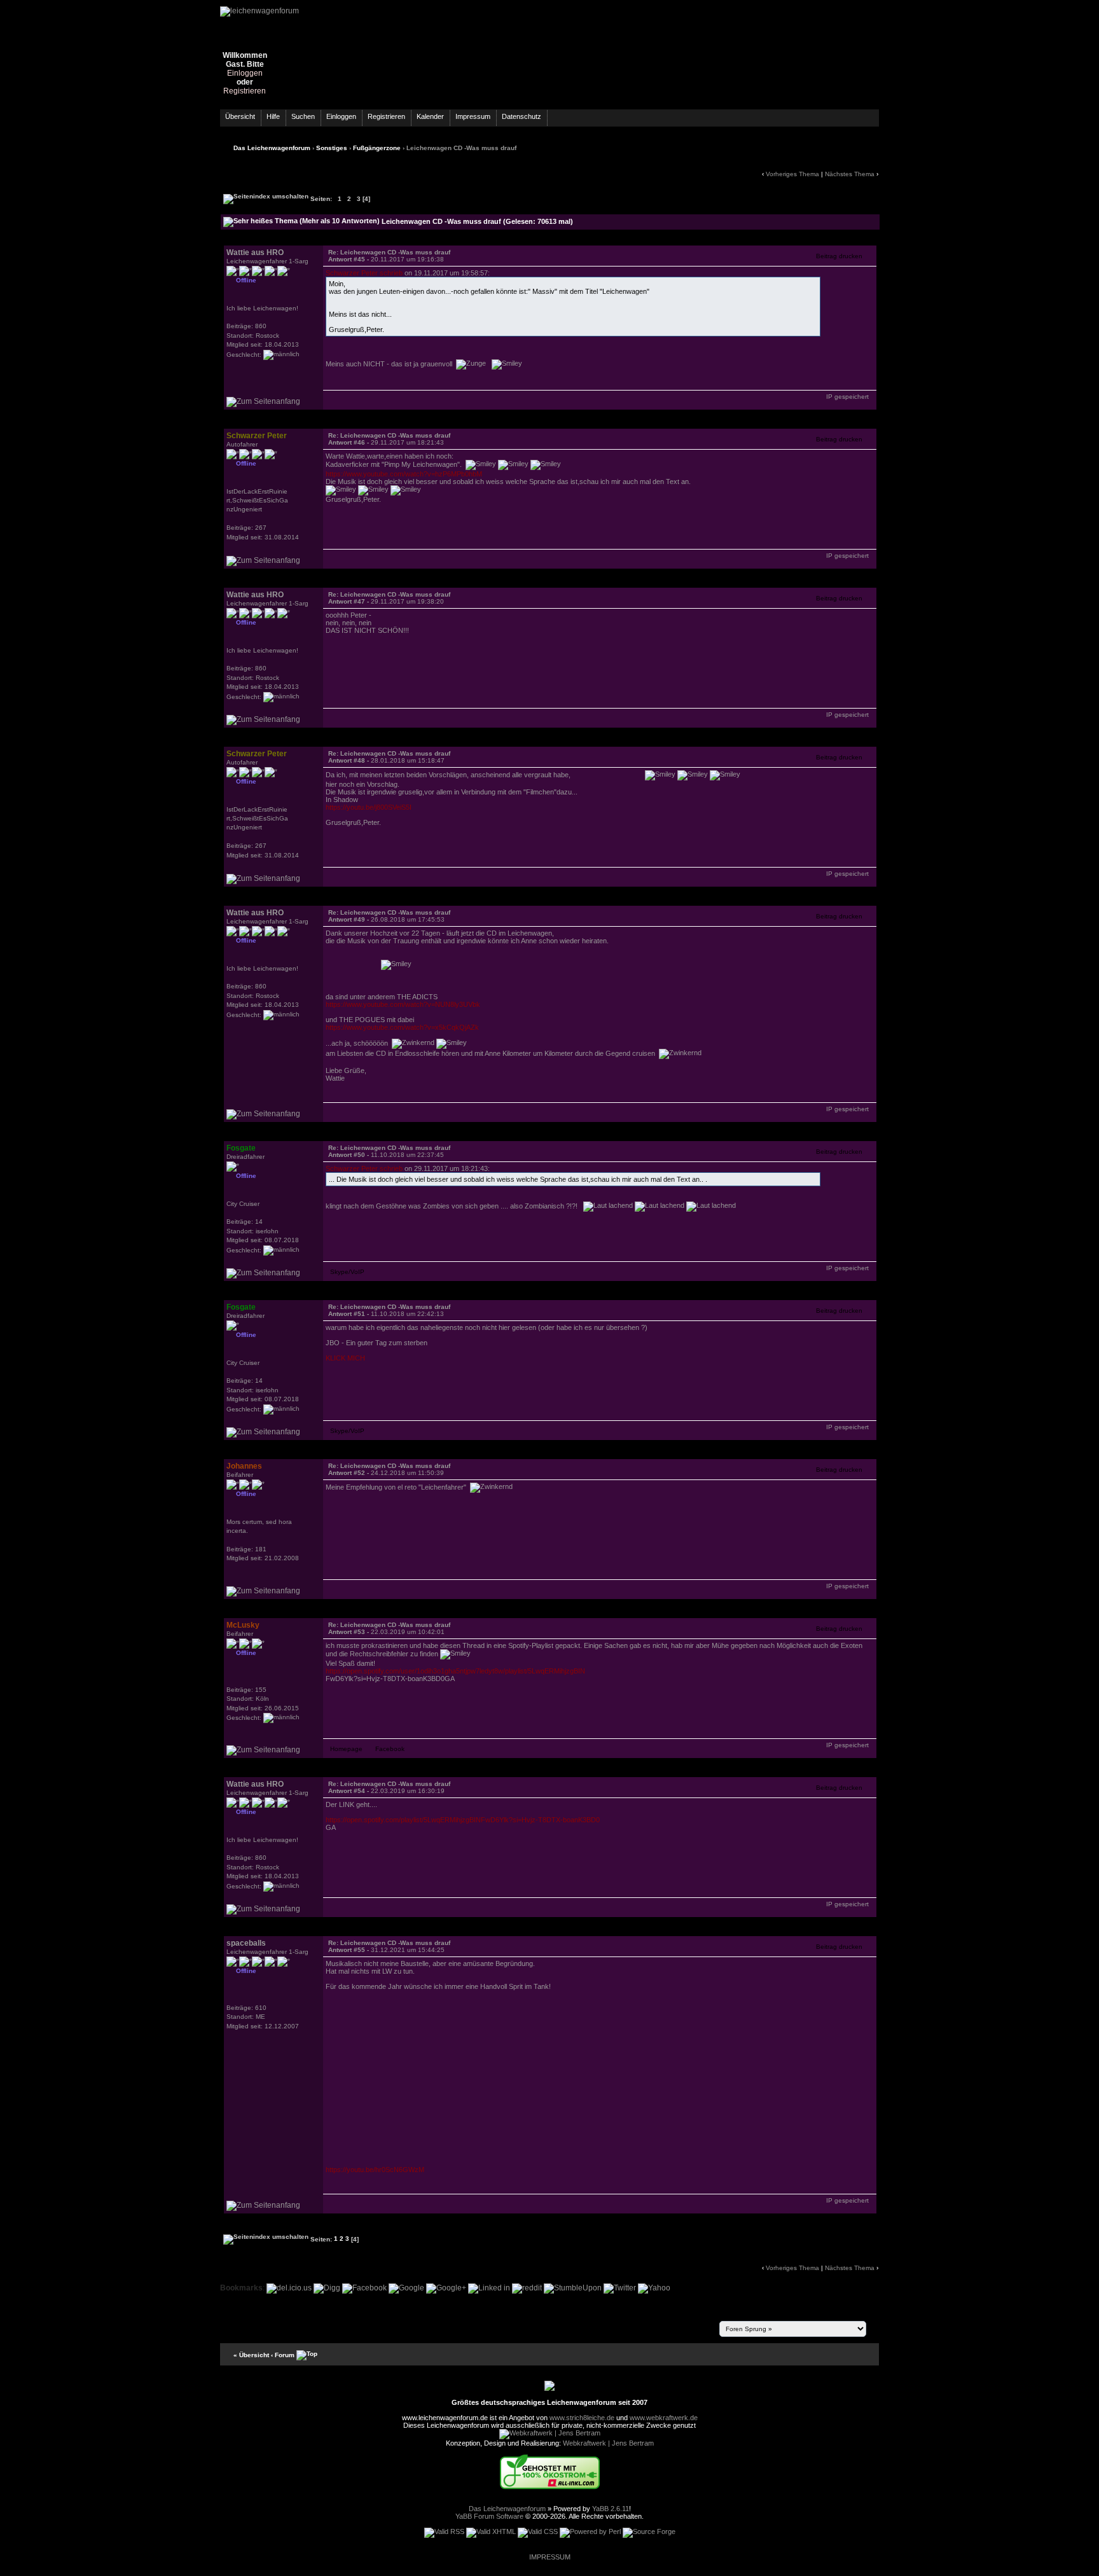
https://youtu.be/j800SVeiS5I (369, 807)
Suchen (303, 116)
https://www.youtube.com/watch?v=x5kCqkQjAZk (402, 1027)
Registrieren (245, 91)
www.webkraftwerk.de (664, 2418)
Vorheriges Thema (792, 174)
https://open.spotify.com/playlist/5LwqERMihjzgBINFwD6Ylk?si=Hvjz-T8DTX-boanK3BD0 (463, 1820)
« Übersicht (251, 2354)
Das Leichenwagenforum (272, 148)
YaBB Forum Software (489, 2516)
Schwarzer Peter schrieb (364, 273)
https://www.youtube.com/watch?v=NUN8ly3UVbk (403, 1004)
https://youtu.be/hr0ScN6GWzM (375, 2170)
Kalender (430, 116)
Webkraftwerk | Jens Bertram (608, 2443)
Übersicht (240, 116)
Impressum (473, 116)
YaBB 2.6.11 (611, 2509)
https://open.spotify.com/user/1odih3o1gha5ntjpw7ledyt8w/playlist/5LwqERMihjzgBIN (455, 1671)
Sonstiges (332, 148)
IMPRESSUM (550, 2557)
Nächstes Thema (850, 174)
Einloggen (245, 73)
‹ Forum (283, 2354)
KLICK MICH (345, 1358)
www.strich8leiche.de (582, 2418)
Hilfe (273, 116)
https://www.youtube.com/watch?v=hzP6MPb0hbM (404, 474)
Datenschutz (522, 116)
